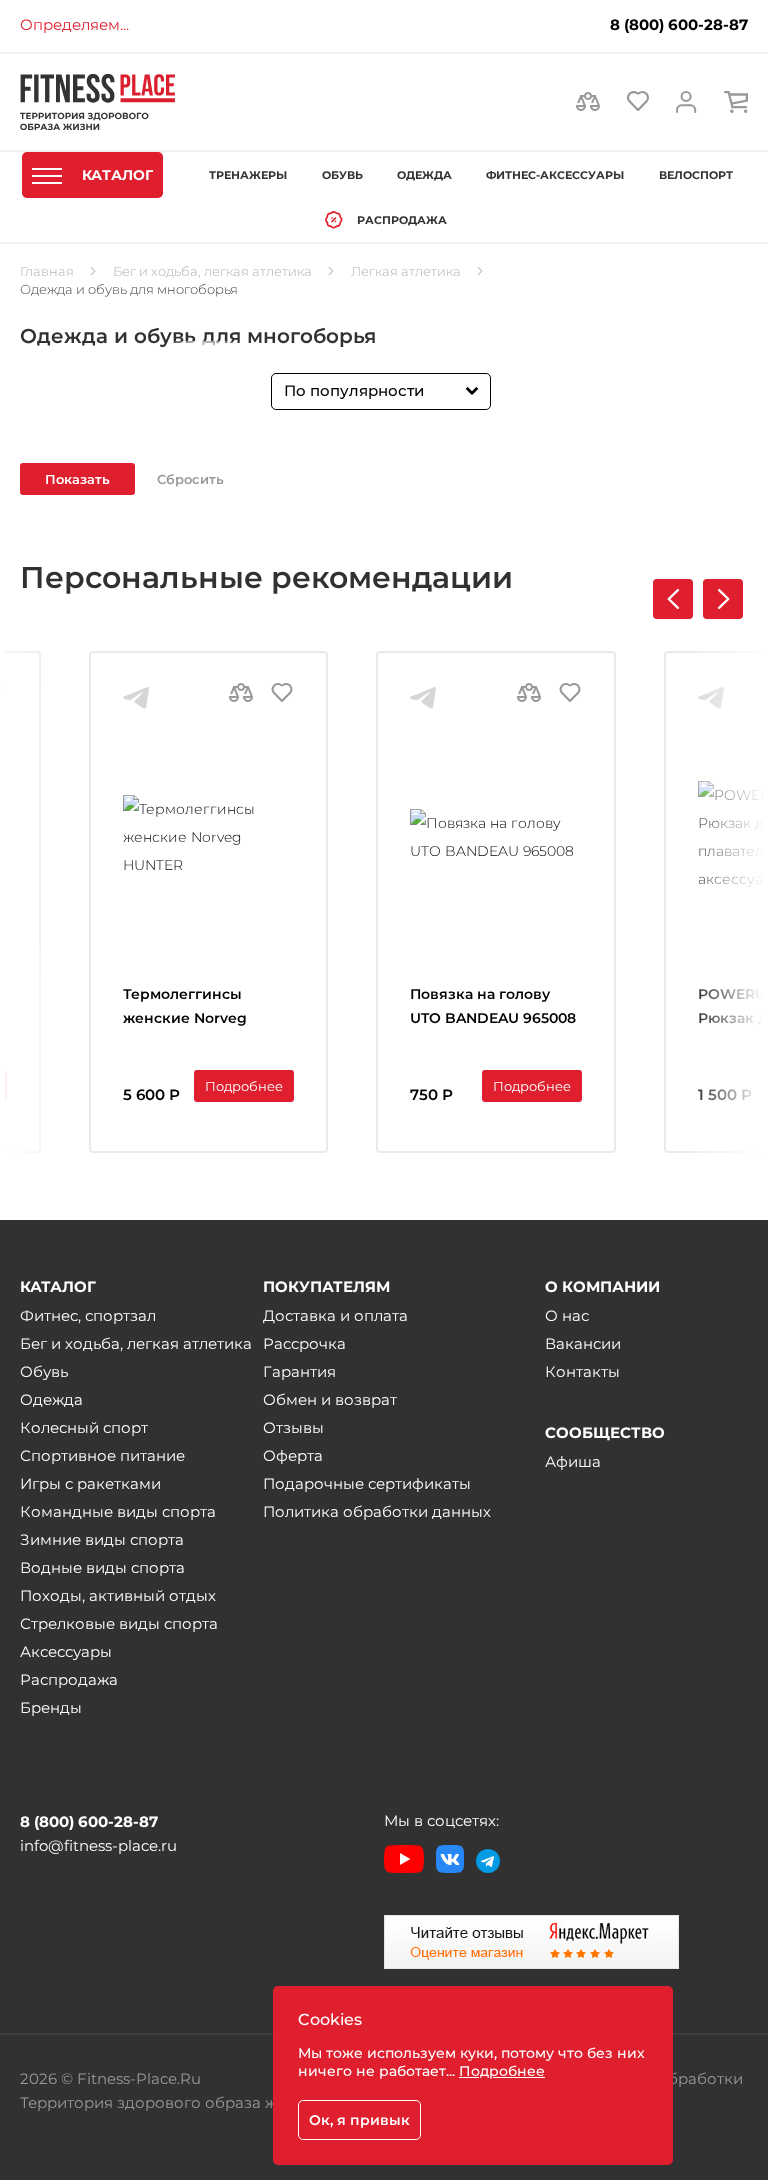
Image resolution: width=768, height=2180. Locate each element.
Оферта (293, 1455)
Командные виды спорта (118, 1511)
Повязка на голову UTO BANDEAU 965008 (493, 1006)
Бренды (51, 1707)
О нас (567, 1315)
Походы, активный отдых (118, 1595)
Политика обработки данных (377, 1511)
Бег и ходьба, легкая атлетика (136, 1343)
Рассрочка (304, 1343)
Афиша (573, 1461)
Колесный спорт (84, 1427)
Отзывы (293, 1427)
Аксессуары (66, 1651)
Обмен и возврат (330, 1399)
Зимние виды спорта (102, 1539)
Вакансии (583, 1343)
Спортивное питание (102, 1455)
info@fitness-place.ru (98, 1845)
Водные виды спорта (102, 1567)
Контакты (582, 1371)
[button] (723, 599)
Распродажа (69, 1679)
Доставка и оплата (335, 1315)
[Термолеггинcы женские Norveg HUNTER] (208, 837)
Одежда (51, 1399)
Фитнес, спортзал (88, 1315)
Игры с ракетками (90, 1483)
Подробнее (244, 1086)
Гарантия (299, 1371)
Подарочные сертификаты (367, 1483)
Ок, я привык (359, 2120)
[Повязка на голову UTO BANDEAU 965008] (495, 837)
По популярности (354, 390)
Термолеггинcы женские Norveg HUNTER (185, 1008)
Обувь (44, 1371)
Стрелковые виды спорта (119, 1623)
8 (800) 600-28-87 (679, 25)
